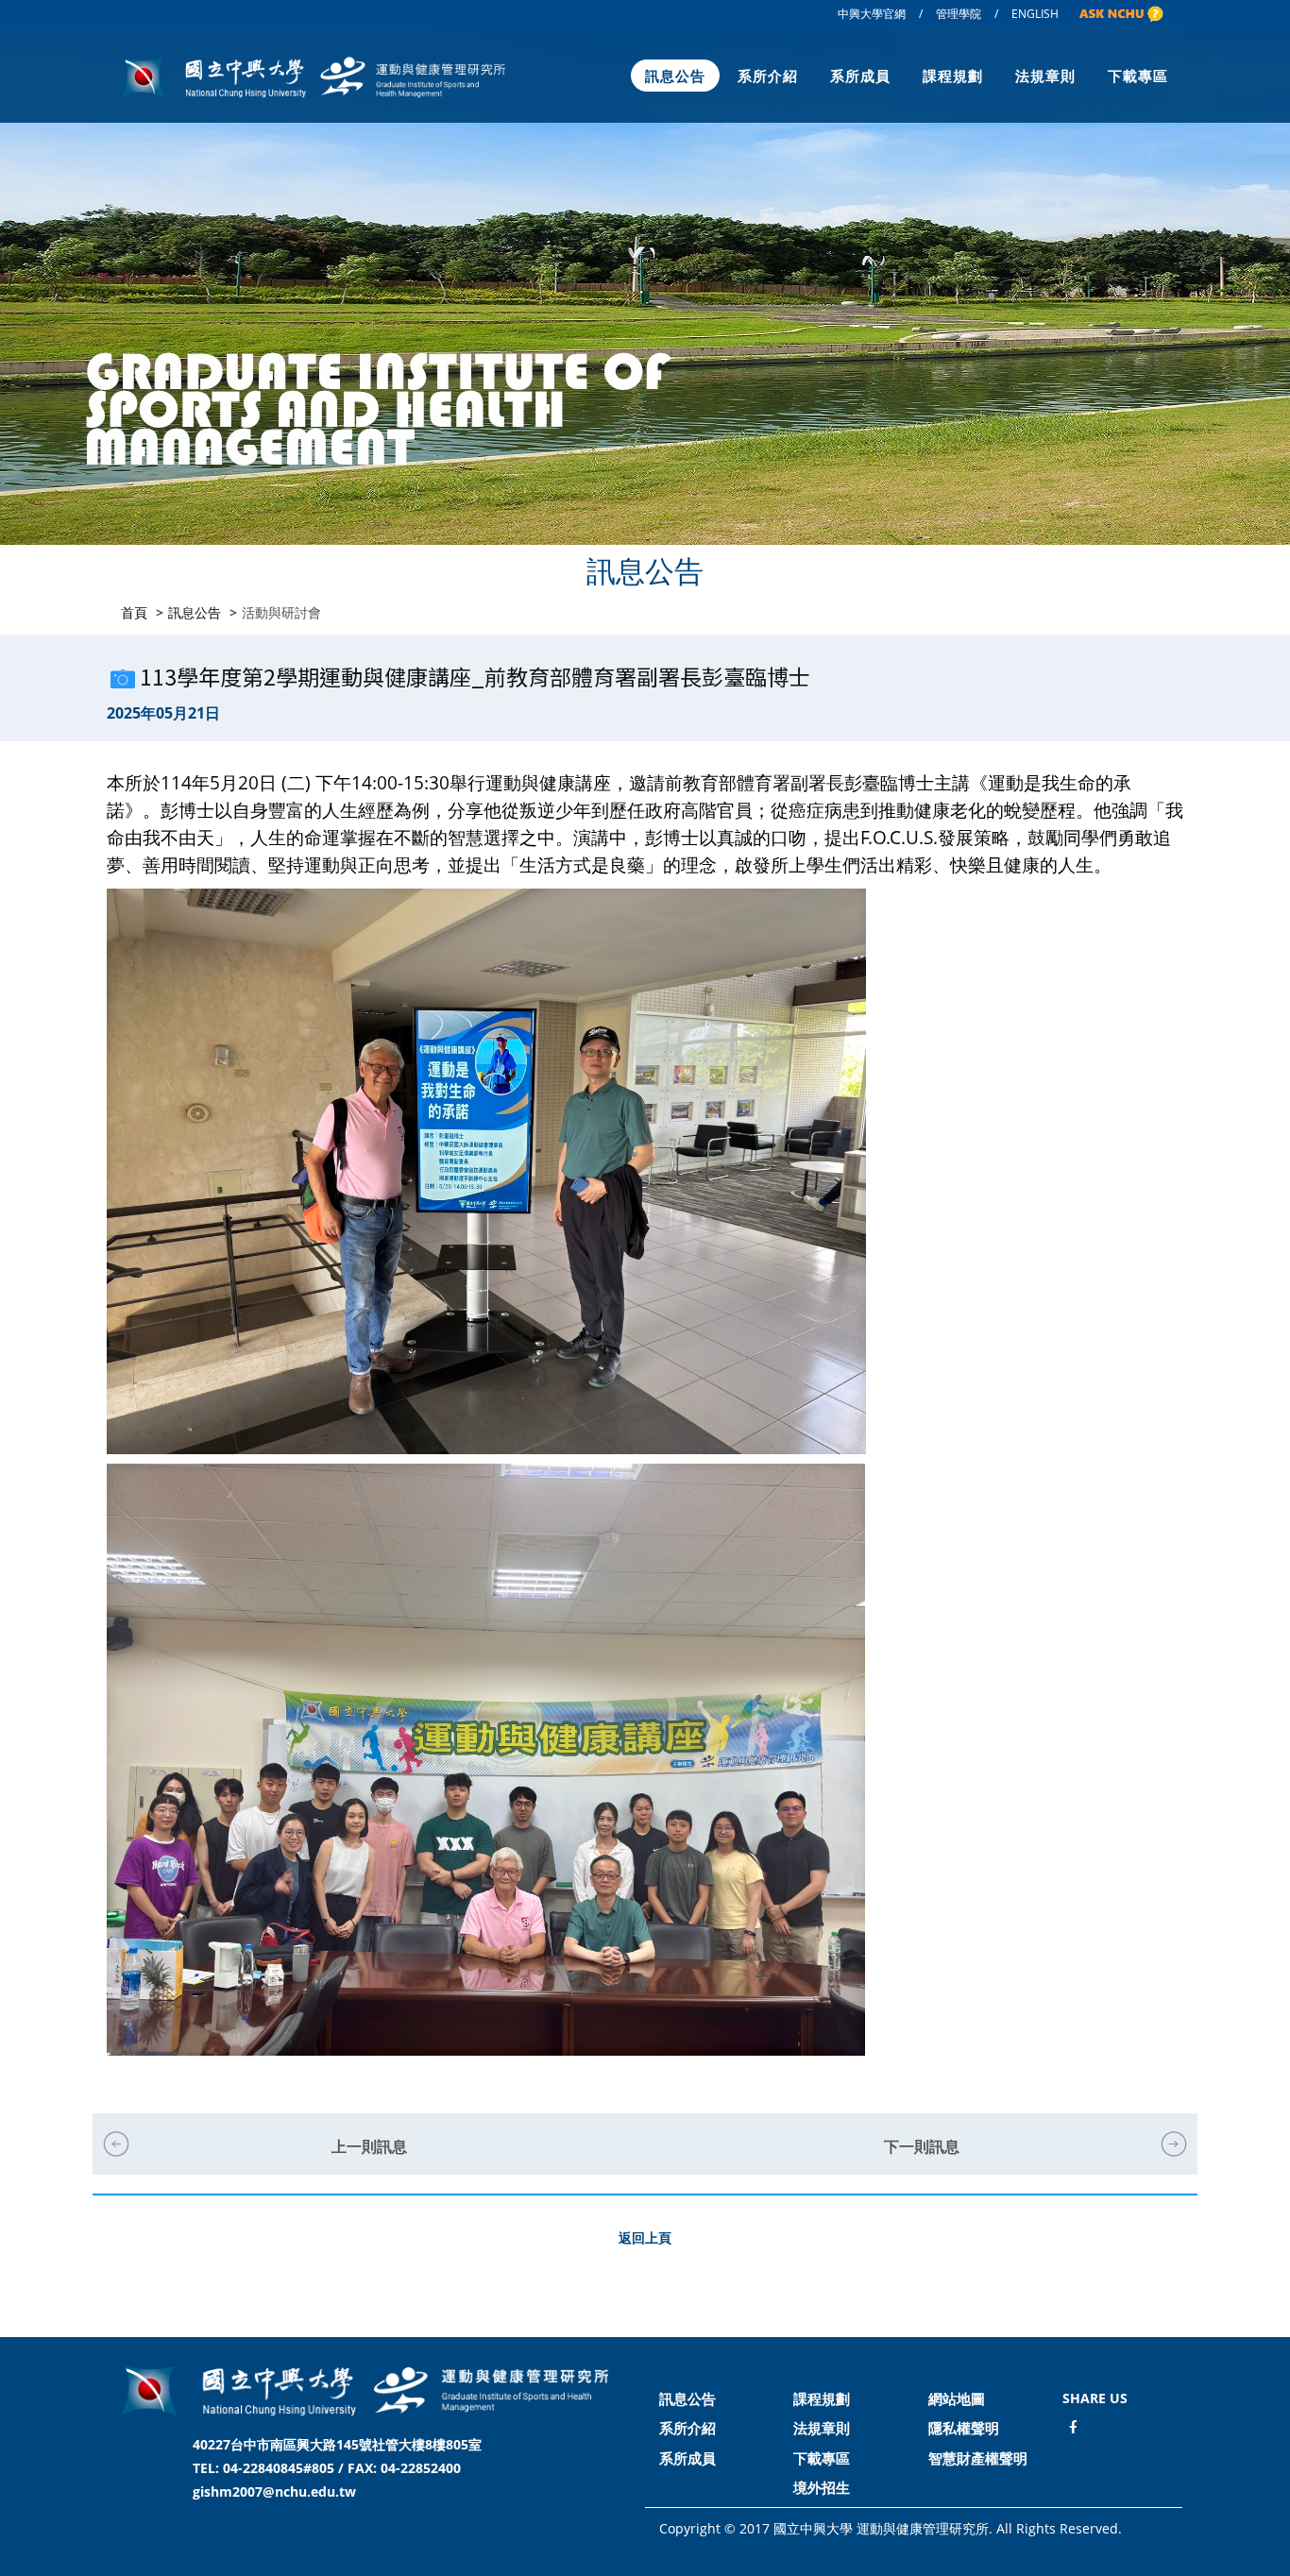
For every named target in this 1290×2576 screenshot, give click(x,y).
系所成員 (860, 76)
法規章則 (1045, 76)
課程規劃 (953, 76)
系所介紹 (768, 76)
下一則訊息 (922, 2146)
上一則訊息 (369, 2146)
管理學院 (959, 14)
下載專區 (1138, 76)
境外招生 (822, 2487)
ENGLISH (1035, 14)
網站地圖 (957, 2398)
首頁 (134, 612)
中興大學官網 (872, 14)
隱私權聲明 (964, 2428)
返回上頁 (645, 2237)
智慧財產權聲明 (978, 2458)
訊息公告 (675, 76)
